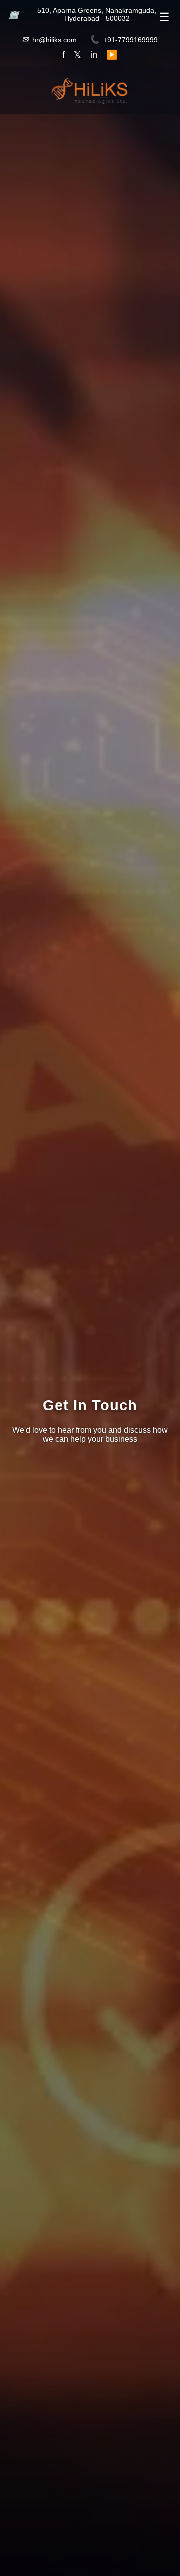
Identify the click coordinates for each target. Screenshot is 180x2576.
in (94, 55)
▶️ (112, 55)
